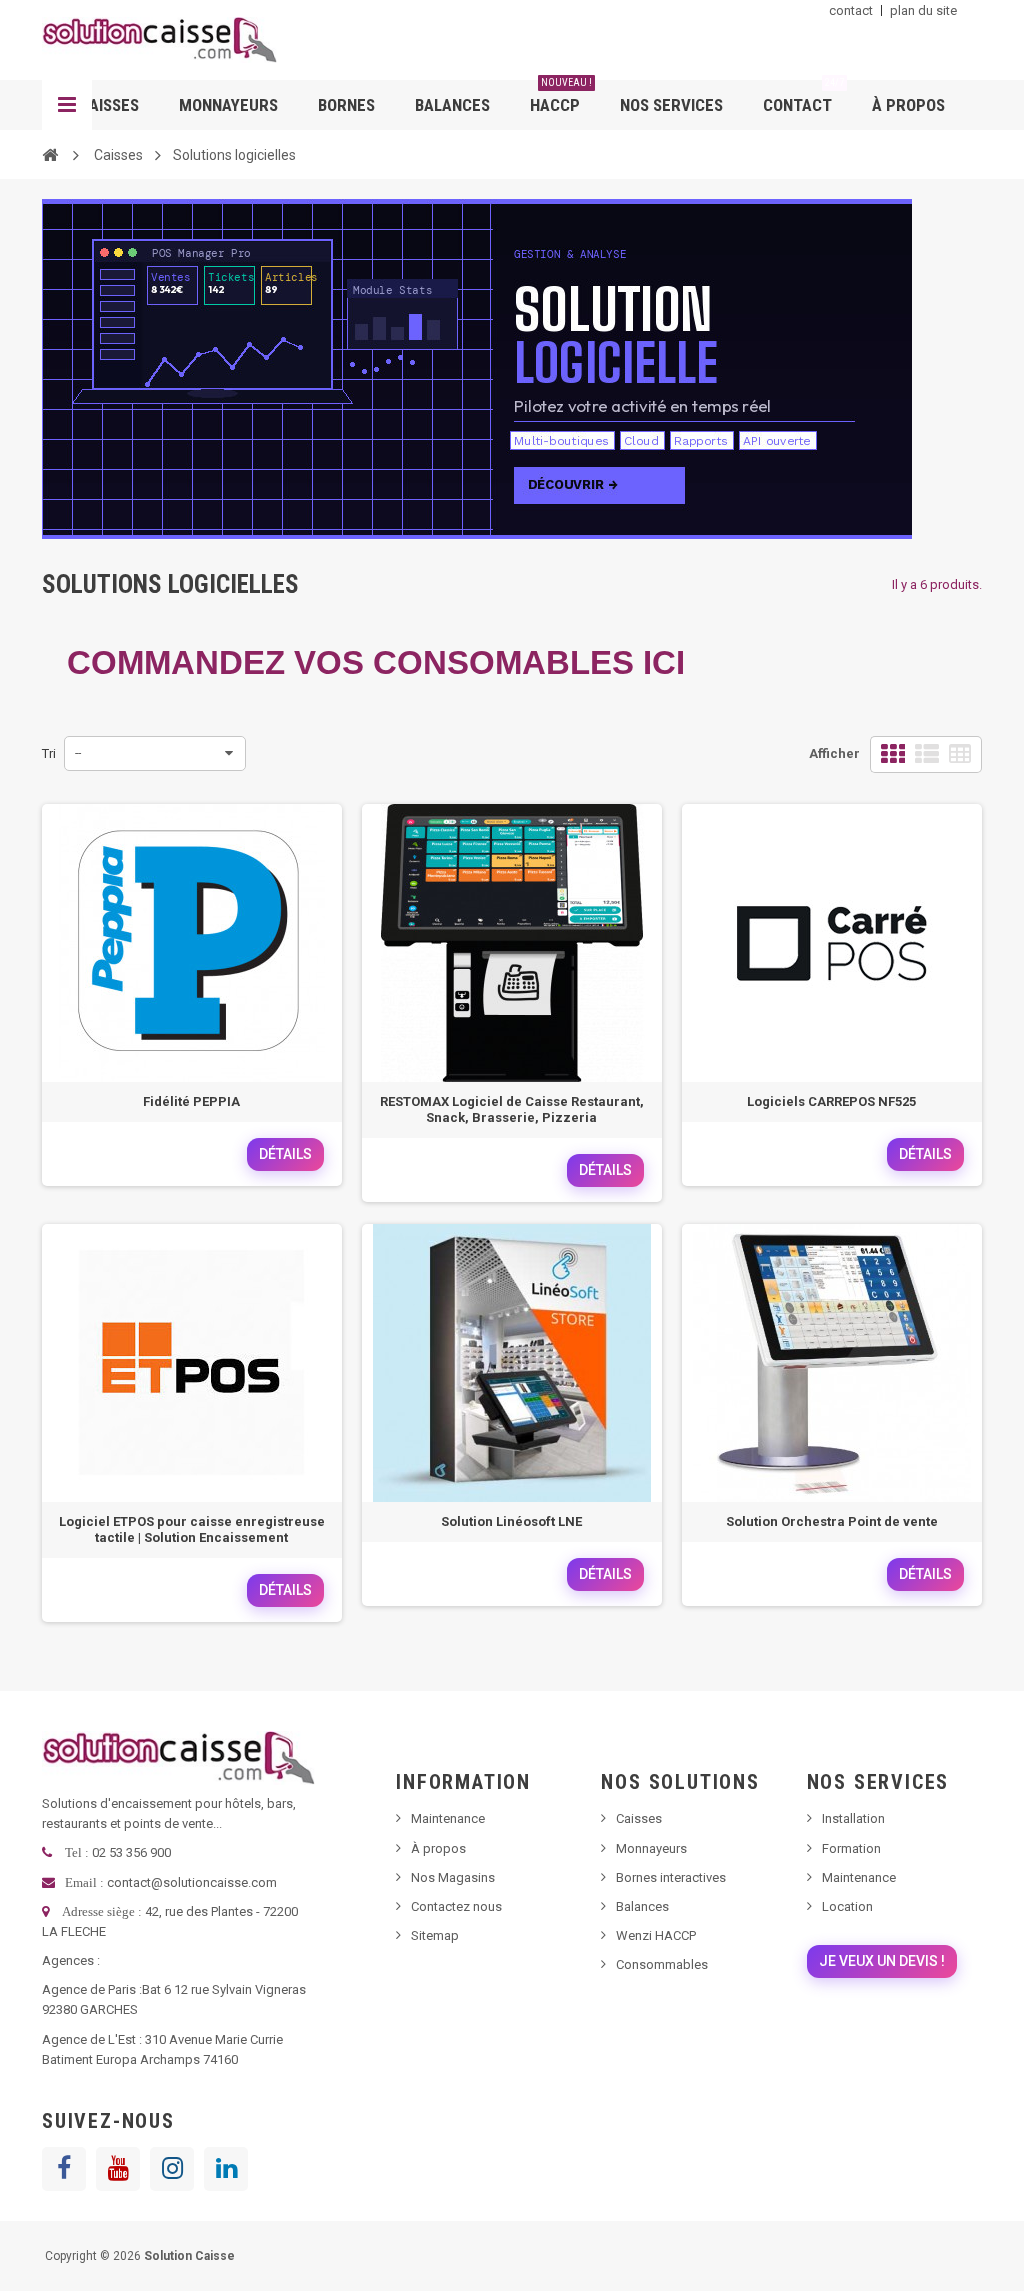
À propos (908, 105)
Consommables (662, 1964)
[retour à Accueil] (50, 154)
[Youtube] (118, 2169)
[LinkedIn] (226, 2169)
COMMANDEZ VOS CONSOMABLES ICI (376, 662)
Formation (851, 1848)
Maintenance (448, 1818)
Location (847, 1906)
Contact (803, 97)
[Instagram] (172, 2169)
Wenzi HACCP (656, 1935)
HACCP (561, 97)
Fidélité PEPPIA (191, 1101)
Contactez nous (456, 1906)
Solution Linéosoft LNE (511, 1521)
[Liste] (927, 754)
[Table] (960, 754)
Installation (853, 1818)
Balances (452, 105)
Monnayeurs (228, 105)
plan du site (923, 10)
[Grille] (893, 754)
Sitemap (435, 1935)
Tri (49, 753)
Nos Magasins (453, 1877)
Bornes (346, 105)
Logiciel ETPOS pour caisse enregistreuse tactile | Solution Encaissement (192, 1529)
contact (851, 10)
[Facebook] (64, 2169)
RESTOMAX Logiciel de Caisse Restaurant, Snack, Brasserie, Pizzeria (512, 1109)
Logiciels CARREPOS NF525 (831, 1101)
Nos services (671, 105)
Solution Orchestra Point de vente (832, 1521)
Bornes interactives (671, 1877)
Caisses (109, 105)
